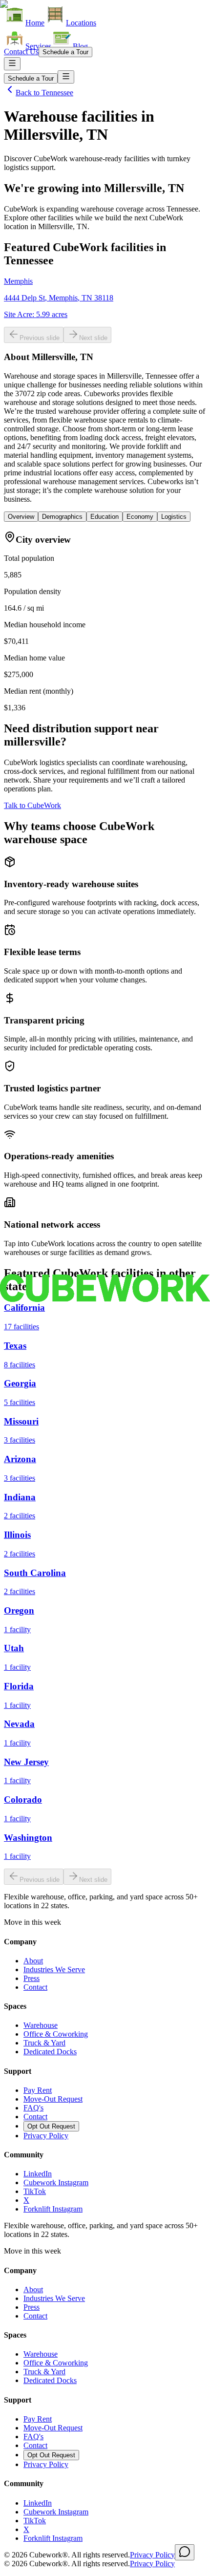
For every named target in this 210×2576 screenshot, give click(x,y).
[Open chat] (185, 2552)
